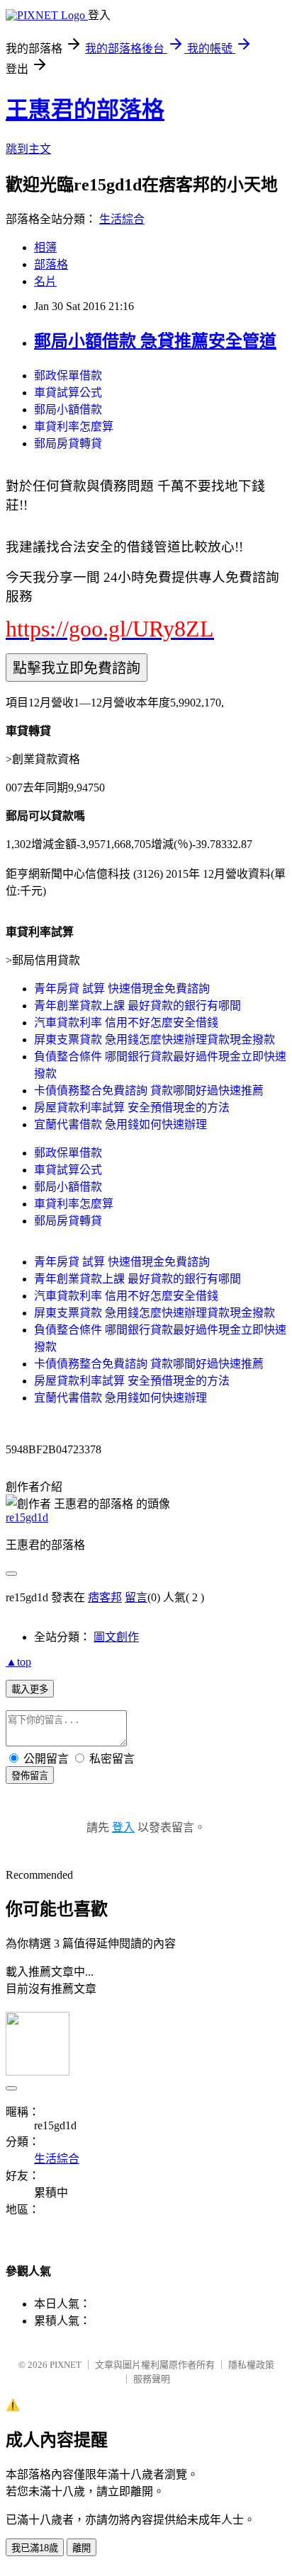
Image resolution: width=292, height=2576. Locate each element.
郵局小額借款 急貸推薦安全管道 (155, 341)
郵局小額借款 (68, 410)
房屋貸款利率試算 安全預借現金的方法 (132, 1107)
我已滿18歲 (35, 2548)
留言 (136, 1597)
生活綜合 (122, 219)
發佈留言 (30, 1776)
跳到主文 (28, 149)
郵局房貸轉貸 (68, 443)
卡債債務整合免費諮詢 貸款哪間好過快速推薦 (149, 1090)
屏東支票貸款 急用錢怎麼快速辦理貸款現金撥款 (155, 1040)
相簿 (45, 247)
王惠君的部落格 (85, 110)
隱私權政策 (251, 2365)
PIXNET (66, 2365)
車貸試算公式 (68, 393)
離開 (82, 2548)
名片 (45, 281)
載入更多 (30, 1689)
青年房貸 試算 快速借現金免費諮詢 (122, 989)
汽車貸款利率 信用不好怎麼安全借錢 (126, 1023)
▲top (18, 1662)
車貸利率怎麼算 (74, 427)
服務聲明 (152, 2379)
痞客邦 (105, 1597)
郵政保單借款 (68, 376)
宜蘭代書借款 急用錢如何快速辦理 (120, 1124)
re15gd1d (27, 1517)
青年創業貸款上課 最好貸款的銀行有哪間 (137, 1006)
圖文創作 (116, 1637)
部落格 (51, 264)
